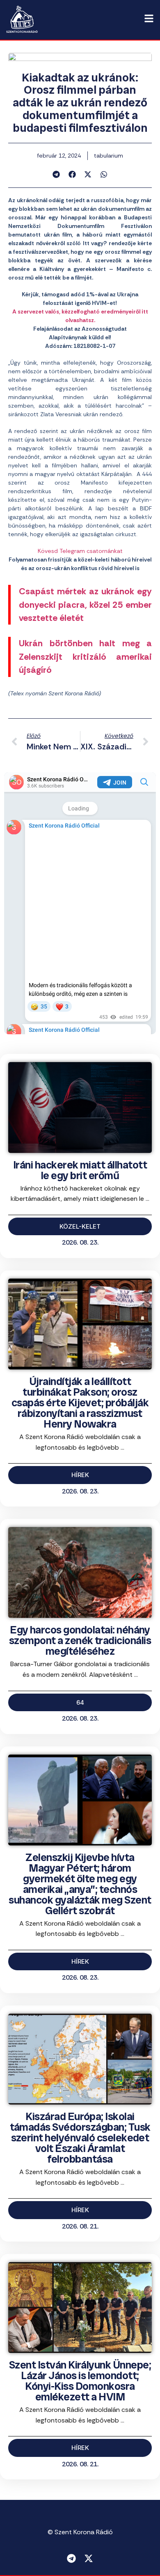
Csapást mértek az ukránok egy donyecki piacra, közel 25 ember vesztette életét (85, 605)
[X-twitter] (89, 2558)
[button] (56, 174)
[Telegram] (71, 2558)
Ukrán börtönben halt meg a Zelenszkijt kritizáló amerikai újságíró (85, 657)
